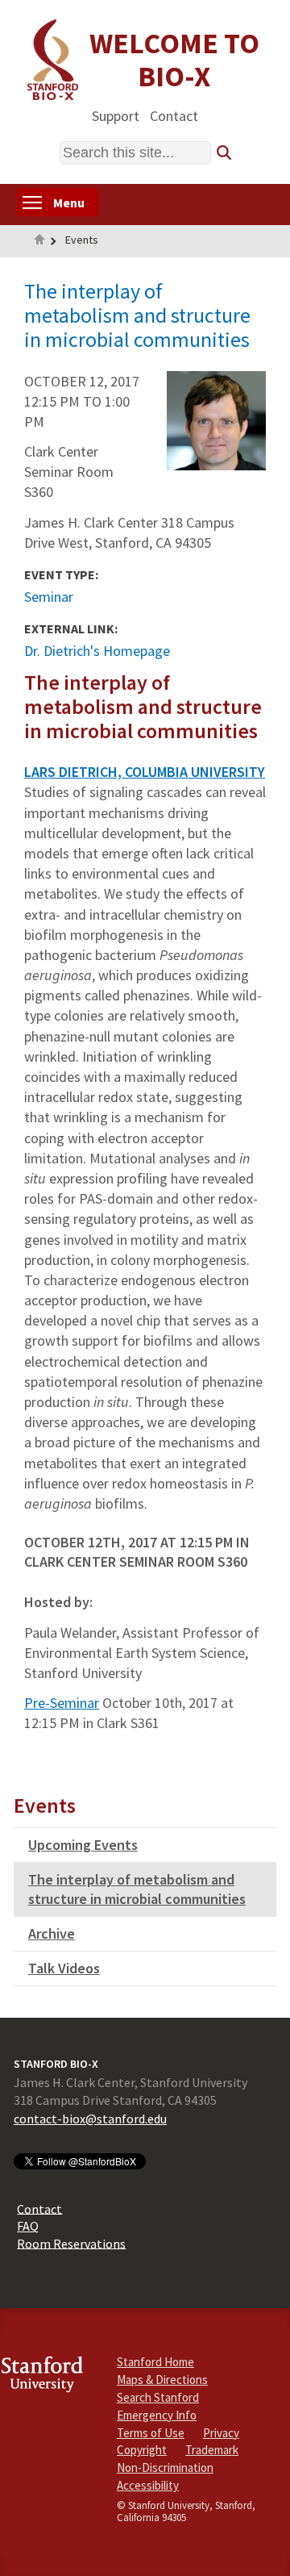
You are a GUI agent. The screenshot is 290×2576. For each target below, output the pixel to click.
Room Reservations (71, 2243)
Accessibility (148, 2485)
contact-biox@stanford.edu (90, 2119)
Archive (52, 1933)
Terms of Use (151, 2433)
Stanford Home (155, 2362)
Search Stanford (158, 2397)
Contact (174, 115)
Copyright (142, 2450)
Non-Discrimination (165, 2467)
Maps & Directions (162, 2380)
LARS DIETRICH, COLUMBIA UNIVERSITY (145, 772)
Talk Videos (64, 1968)
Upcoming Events (83, 1845)
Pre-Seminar (62, 1703)
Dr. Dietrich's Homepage (97, 651)
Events (82, 240)
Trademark (212, 2450)
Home (39, 241)
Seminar (49, 597)
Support (116, 115)
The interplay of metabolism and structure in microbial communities (137, 1889)
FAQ (28, 2226)
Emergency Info (157, 2415)
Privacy (221, 2433)
